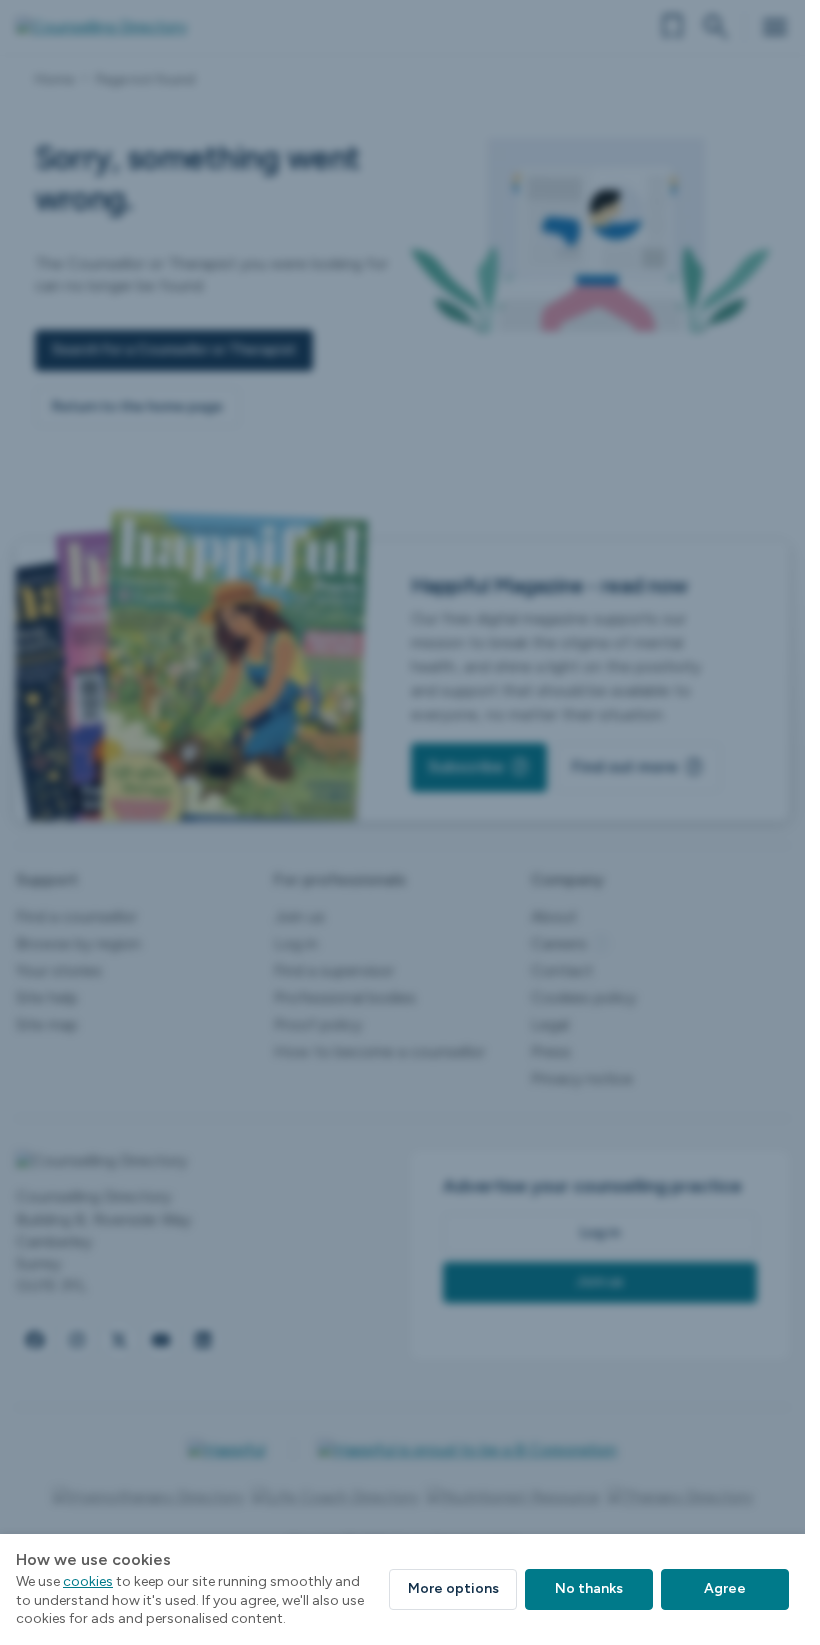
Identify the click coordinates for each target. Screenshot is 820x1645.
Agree (725, 1588)
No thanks (589, 1588)
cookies (88, 1581)
